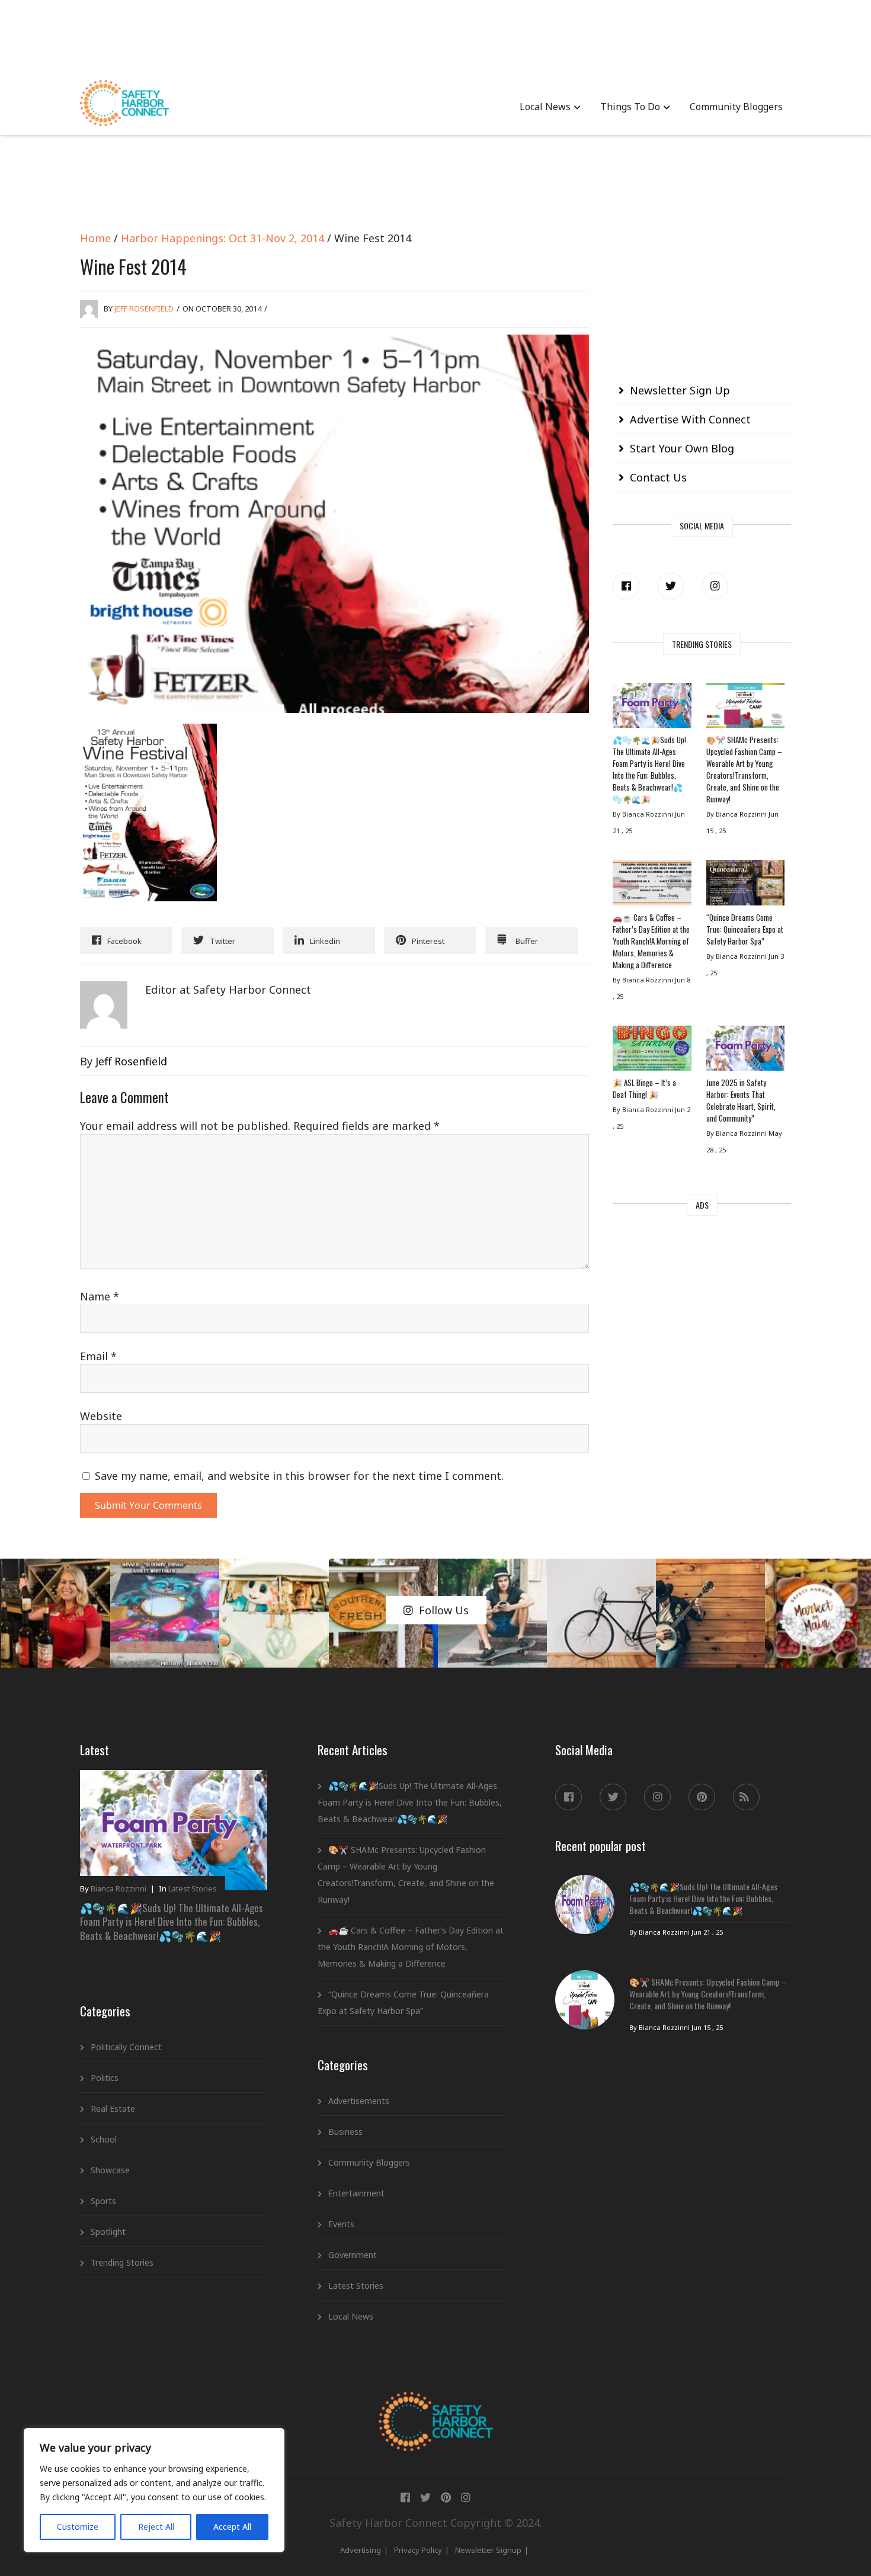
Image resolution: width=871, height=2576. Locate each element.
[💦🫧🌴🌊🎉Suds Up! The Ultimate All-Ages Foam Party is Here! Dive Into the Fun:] (652, 708)
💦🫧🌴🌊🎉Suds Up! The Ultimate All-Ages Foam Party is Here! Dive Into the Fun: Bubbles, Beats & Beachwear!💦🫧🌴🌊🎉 (649, 769)
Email (98, 1356)
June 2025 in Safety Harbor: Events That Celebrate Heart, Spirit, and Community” (741, 1100)
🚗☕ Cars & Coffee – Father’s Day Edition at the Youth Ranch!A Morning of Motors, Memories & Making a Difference (651, 941)
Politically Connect (126, 2047)
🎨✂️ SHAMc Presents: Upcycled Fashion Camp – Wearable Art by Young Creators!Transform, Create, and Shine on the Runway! (744, 769)
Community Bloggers (736, 107)
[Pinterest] (702, 1797)
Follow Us (444, 1610)
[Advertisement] (435, 36)
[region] (154, 2490)
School (104, 2139)
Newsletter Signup (488, 2550)
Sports (103, 2201)
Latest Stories (193, 1888)
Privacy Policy (418, 2550)
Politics (105, 2078)
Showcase (110, 2170)
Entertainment (356, 2193)
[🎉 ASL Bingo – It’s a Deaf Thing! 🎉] (652, 1051)
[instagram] (715, 586)
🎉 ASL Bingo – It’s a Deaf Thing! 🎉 (644, 1088)
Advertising (361, 2550)
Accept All (232, 2527)
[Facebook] (626, 586)
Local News (545, 107)
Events (341, 2224)
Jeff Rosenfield (144, 309)
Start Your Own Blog (682, 448)
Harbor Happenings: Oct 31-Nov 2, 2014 (222, 238)
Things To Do (630, 107)
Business (345, 2132)
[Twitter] (670, 586)
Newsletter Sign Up (680, 390)
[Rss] (746, 1797)
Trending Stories (122, 2262)
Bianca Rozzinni (119, 1888)
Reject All (156, 2527)
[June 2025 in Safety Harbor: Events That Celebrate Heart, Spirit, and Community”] (745, 1051)
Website (101, 1416)
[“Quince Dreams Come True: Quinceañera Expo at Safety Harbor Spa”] (745, 885)
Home (95, 238)
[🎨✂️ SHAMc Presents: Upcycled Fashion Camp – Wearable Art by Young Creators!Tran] (745, 708)
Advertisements (359, 2101)
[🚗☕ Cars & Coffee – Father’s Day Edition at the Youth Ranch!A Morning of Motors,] (652, 885)
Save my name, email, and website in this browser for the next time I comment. (299, 1476)
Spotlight (108, 2232)
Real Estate (113, 2108)
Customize (78, 2527)
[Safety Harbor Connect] (436, 2405)
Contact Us (658, 477)
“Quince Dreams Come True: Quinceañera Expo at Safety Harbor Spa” (745, 929)
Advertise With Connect (690, 419)
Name (100, 1296)
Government (353, 2255)
